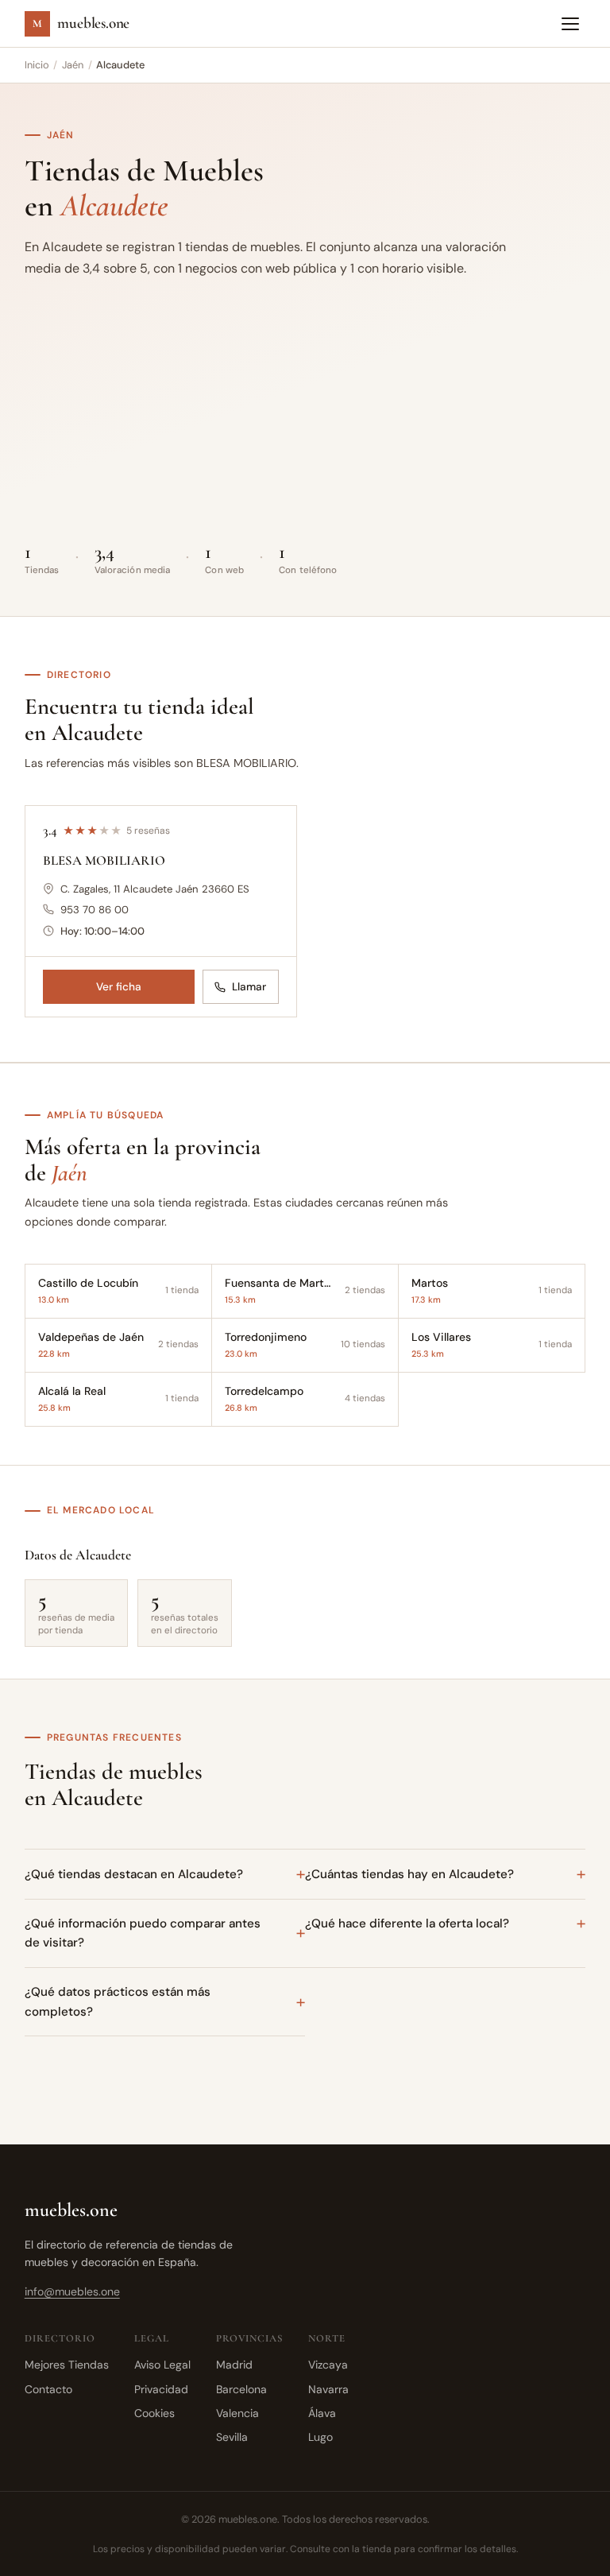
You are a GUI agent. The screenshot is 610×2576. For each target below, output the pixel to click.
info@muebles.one (72, 2291)
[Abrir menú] (570, 24)
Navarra (328, 2389)
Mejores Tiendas (67, 2365)
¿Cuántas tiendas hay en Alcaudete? (409, 1874)
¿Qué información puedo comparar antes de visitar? (143, 1933)
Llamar (249, 987)
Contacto (48, 2389)
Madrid (234, 2365)
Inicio (37, 65)
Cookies (154, 2413)
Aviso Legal (162, 2365)
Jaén (73, 65)
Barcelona (241, 2389)
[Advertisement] (305, 416)
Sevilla (232, 2437)
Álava (322, 2413)
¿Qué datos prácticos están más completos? (118, 2001)
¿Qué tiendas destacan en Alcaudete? (134, 1874)
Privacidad (161, 2389)
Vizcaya (328, 2365)
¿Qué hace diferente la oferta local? (407, 1923)
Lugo (320, 2437)
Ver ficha (119, 987)
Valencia (237, 2413)
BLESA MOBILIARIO (104, 860)
